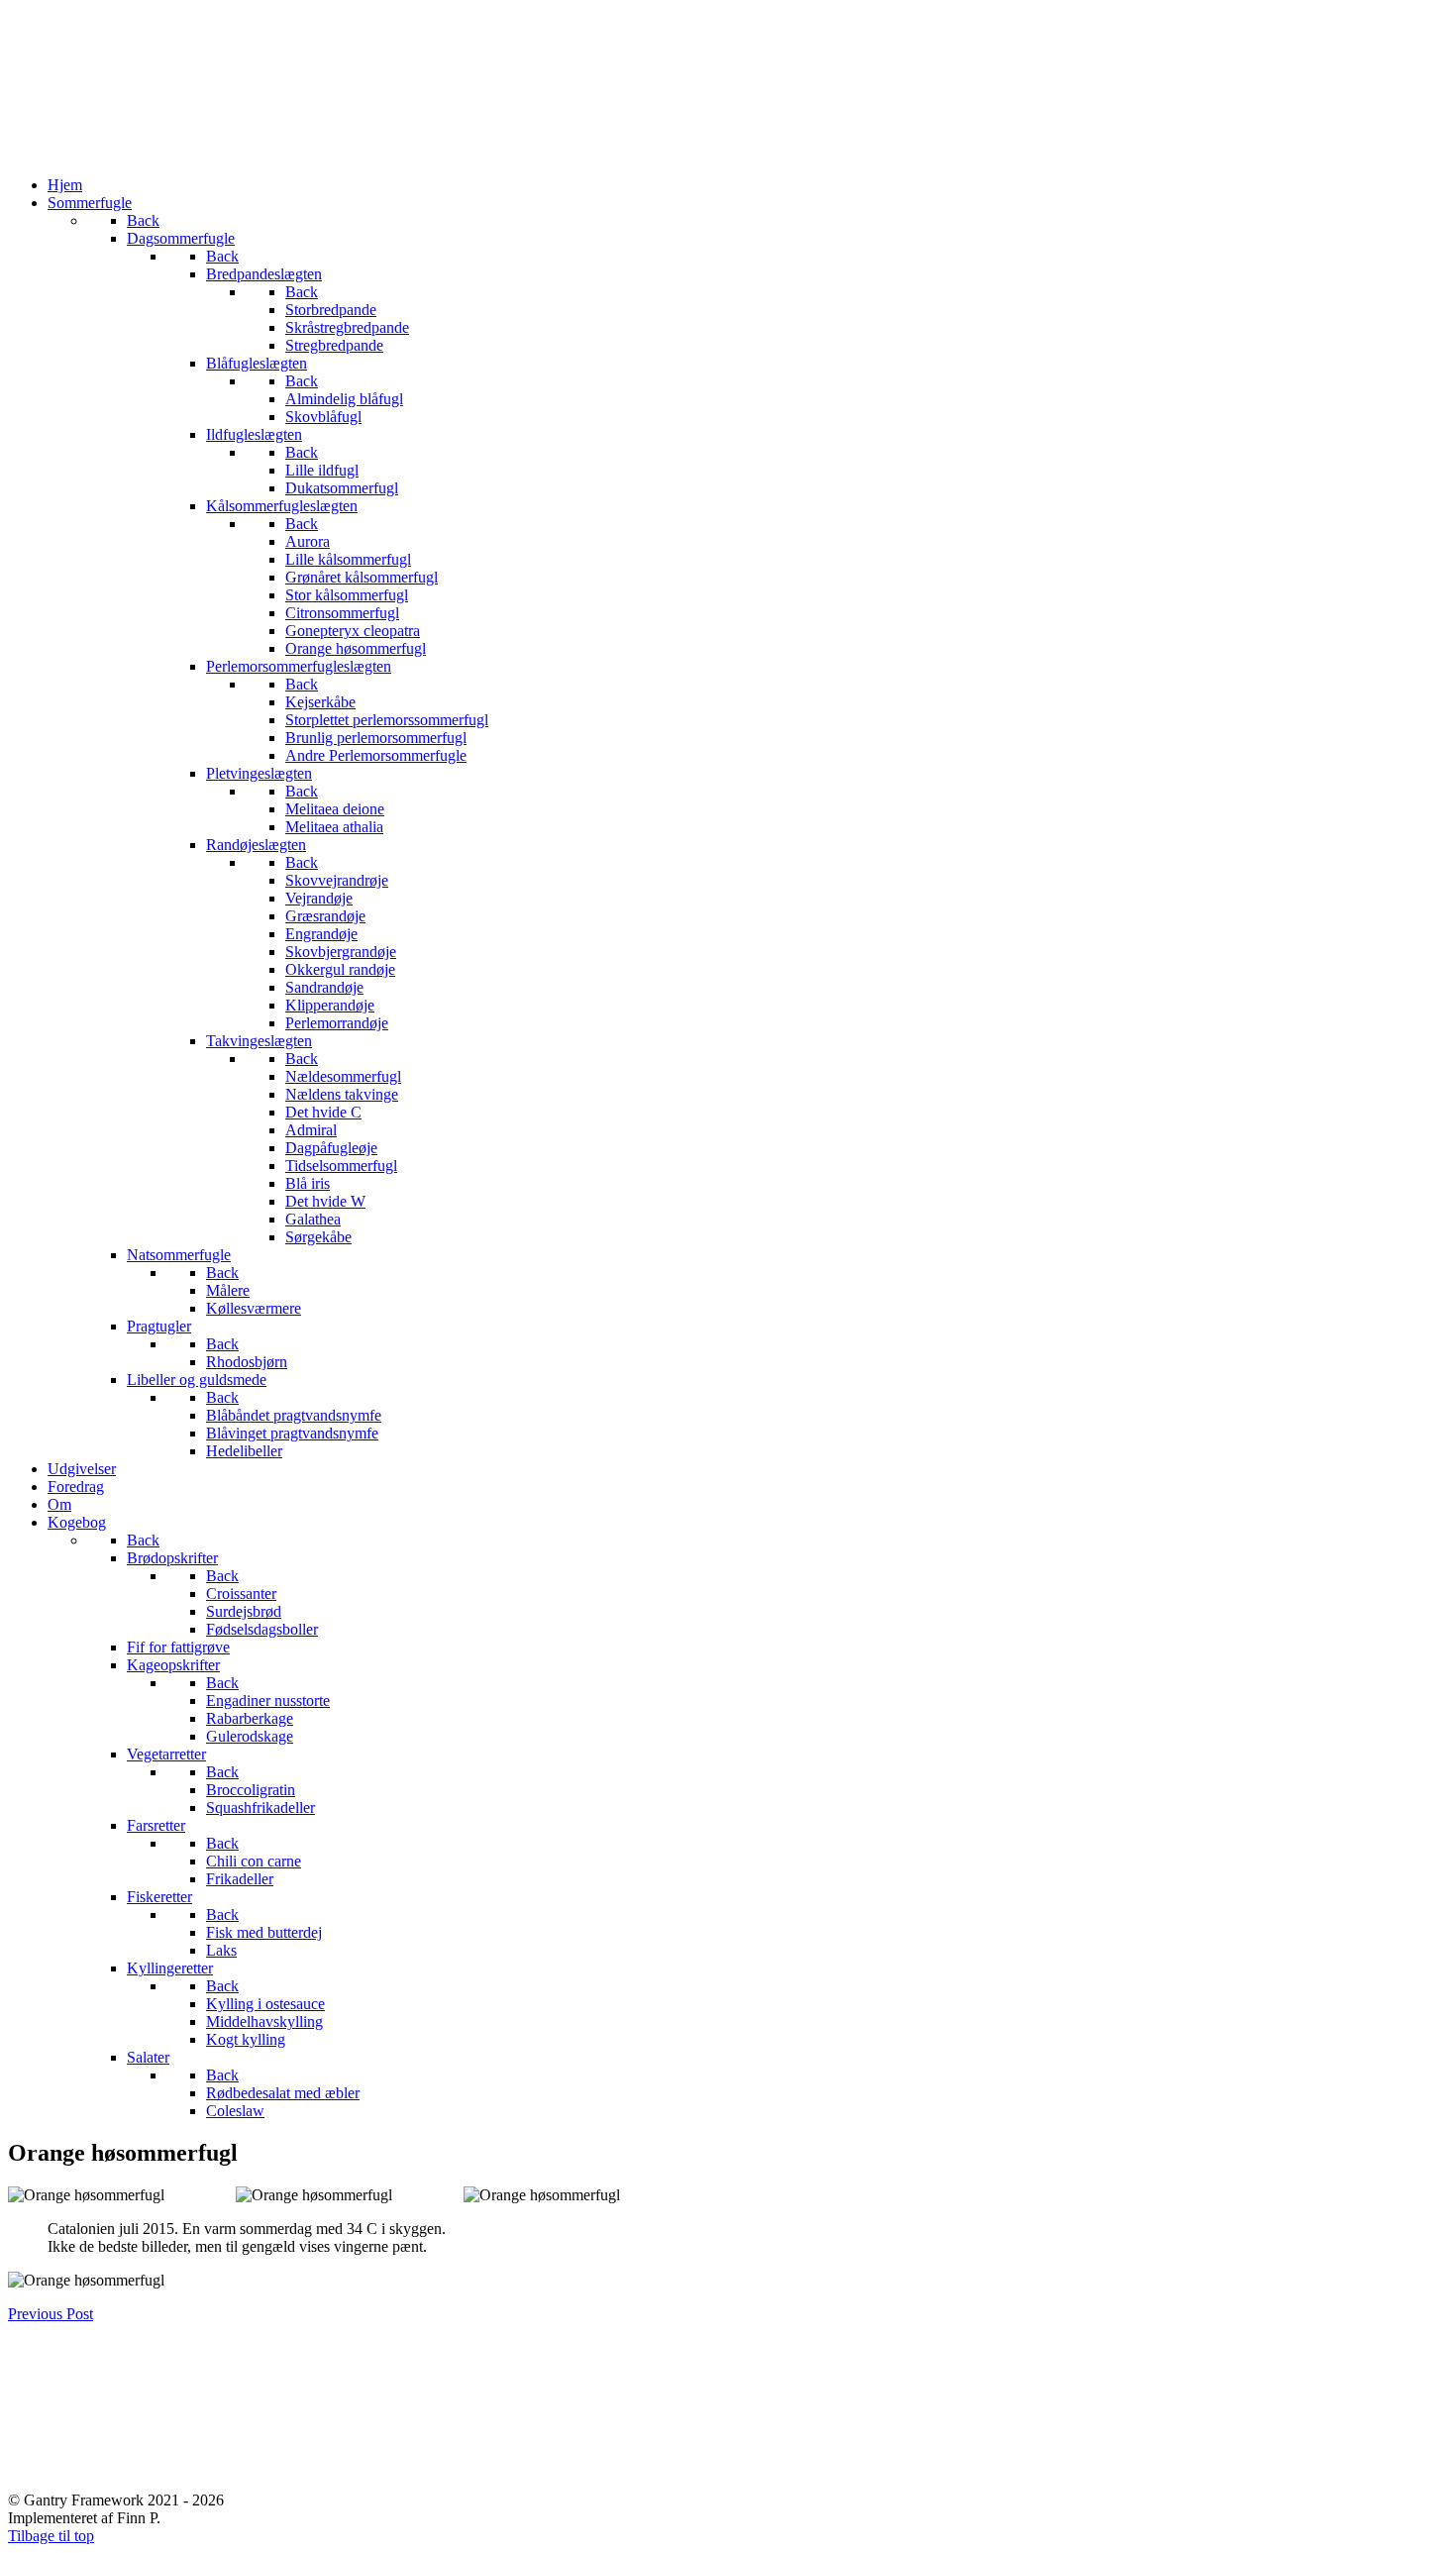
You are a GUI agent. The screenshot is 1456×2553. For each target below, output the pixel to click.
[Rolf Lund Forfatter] (728, 151)
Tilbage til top (51, 2536)
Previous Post (51, 2314)
